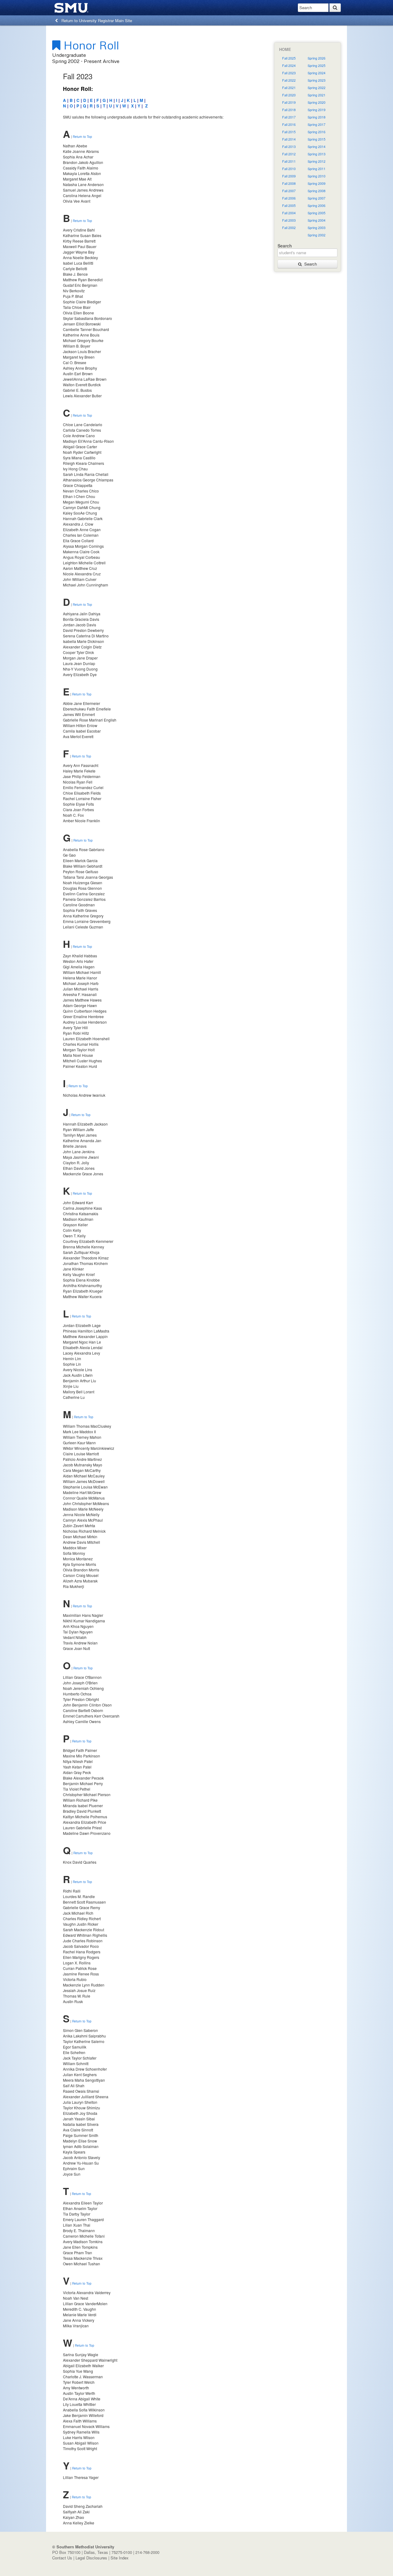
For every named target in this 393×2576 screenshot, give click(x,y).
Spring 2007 (317, 198)
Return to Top (82, 137)
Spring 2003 (317, 228)
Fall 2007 (289, 191)
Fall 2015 (289, 132)
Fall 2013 (289, 147)
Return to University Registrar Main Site (95, 20)
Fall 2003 (289, 220)
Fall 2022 (289, 80)
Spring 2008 (317, 191)
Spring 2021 (317, 95)
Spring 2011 (317, 169)
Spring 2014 (317, 147)
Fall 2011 (289, 161)
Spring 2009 (317, 183)
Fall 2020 (289, 95)
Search (309, 264)
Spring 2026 (317, 58)
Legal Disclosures (91, 2558)
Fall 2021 (289, 88)
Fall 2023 (289, 73)
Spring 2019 (317, 110)
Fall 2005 (289, 206)
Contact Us (62, 2558)
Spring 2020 (317, 102)
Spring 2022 (317, 88)
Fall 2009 (289, 176)
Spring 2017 (317, 125)
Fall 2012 (289, 154)
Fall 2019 (289, 102)
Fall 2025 (289, 58)
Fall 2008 (289, 183)
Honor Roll (90, 45)
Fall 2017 (289, 117)
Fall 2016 (289, 125)
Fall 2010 (289, 169)
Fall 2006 (289, 198)
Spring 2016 (317, 132)
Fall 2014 (289, 139)
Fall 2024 (289, 66)
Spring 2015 (317, 139)
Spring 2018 (317, 117)
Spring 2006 (317, 206)
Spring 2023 (317, 80)
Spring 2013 (317, 154)
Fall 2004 (289, 213)
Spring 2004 (317, 220)
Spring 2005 (317, 213)
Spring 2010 (317, 176)
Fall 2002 (289, 228)
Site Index (120, 2558)
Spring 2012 (317, 161)
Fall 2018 (289, 110)
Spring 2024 (317, 73)
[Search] (335, 8)
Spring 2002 (317, 235)
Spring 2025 (317, 66)
